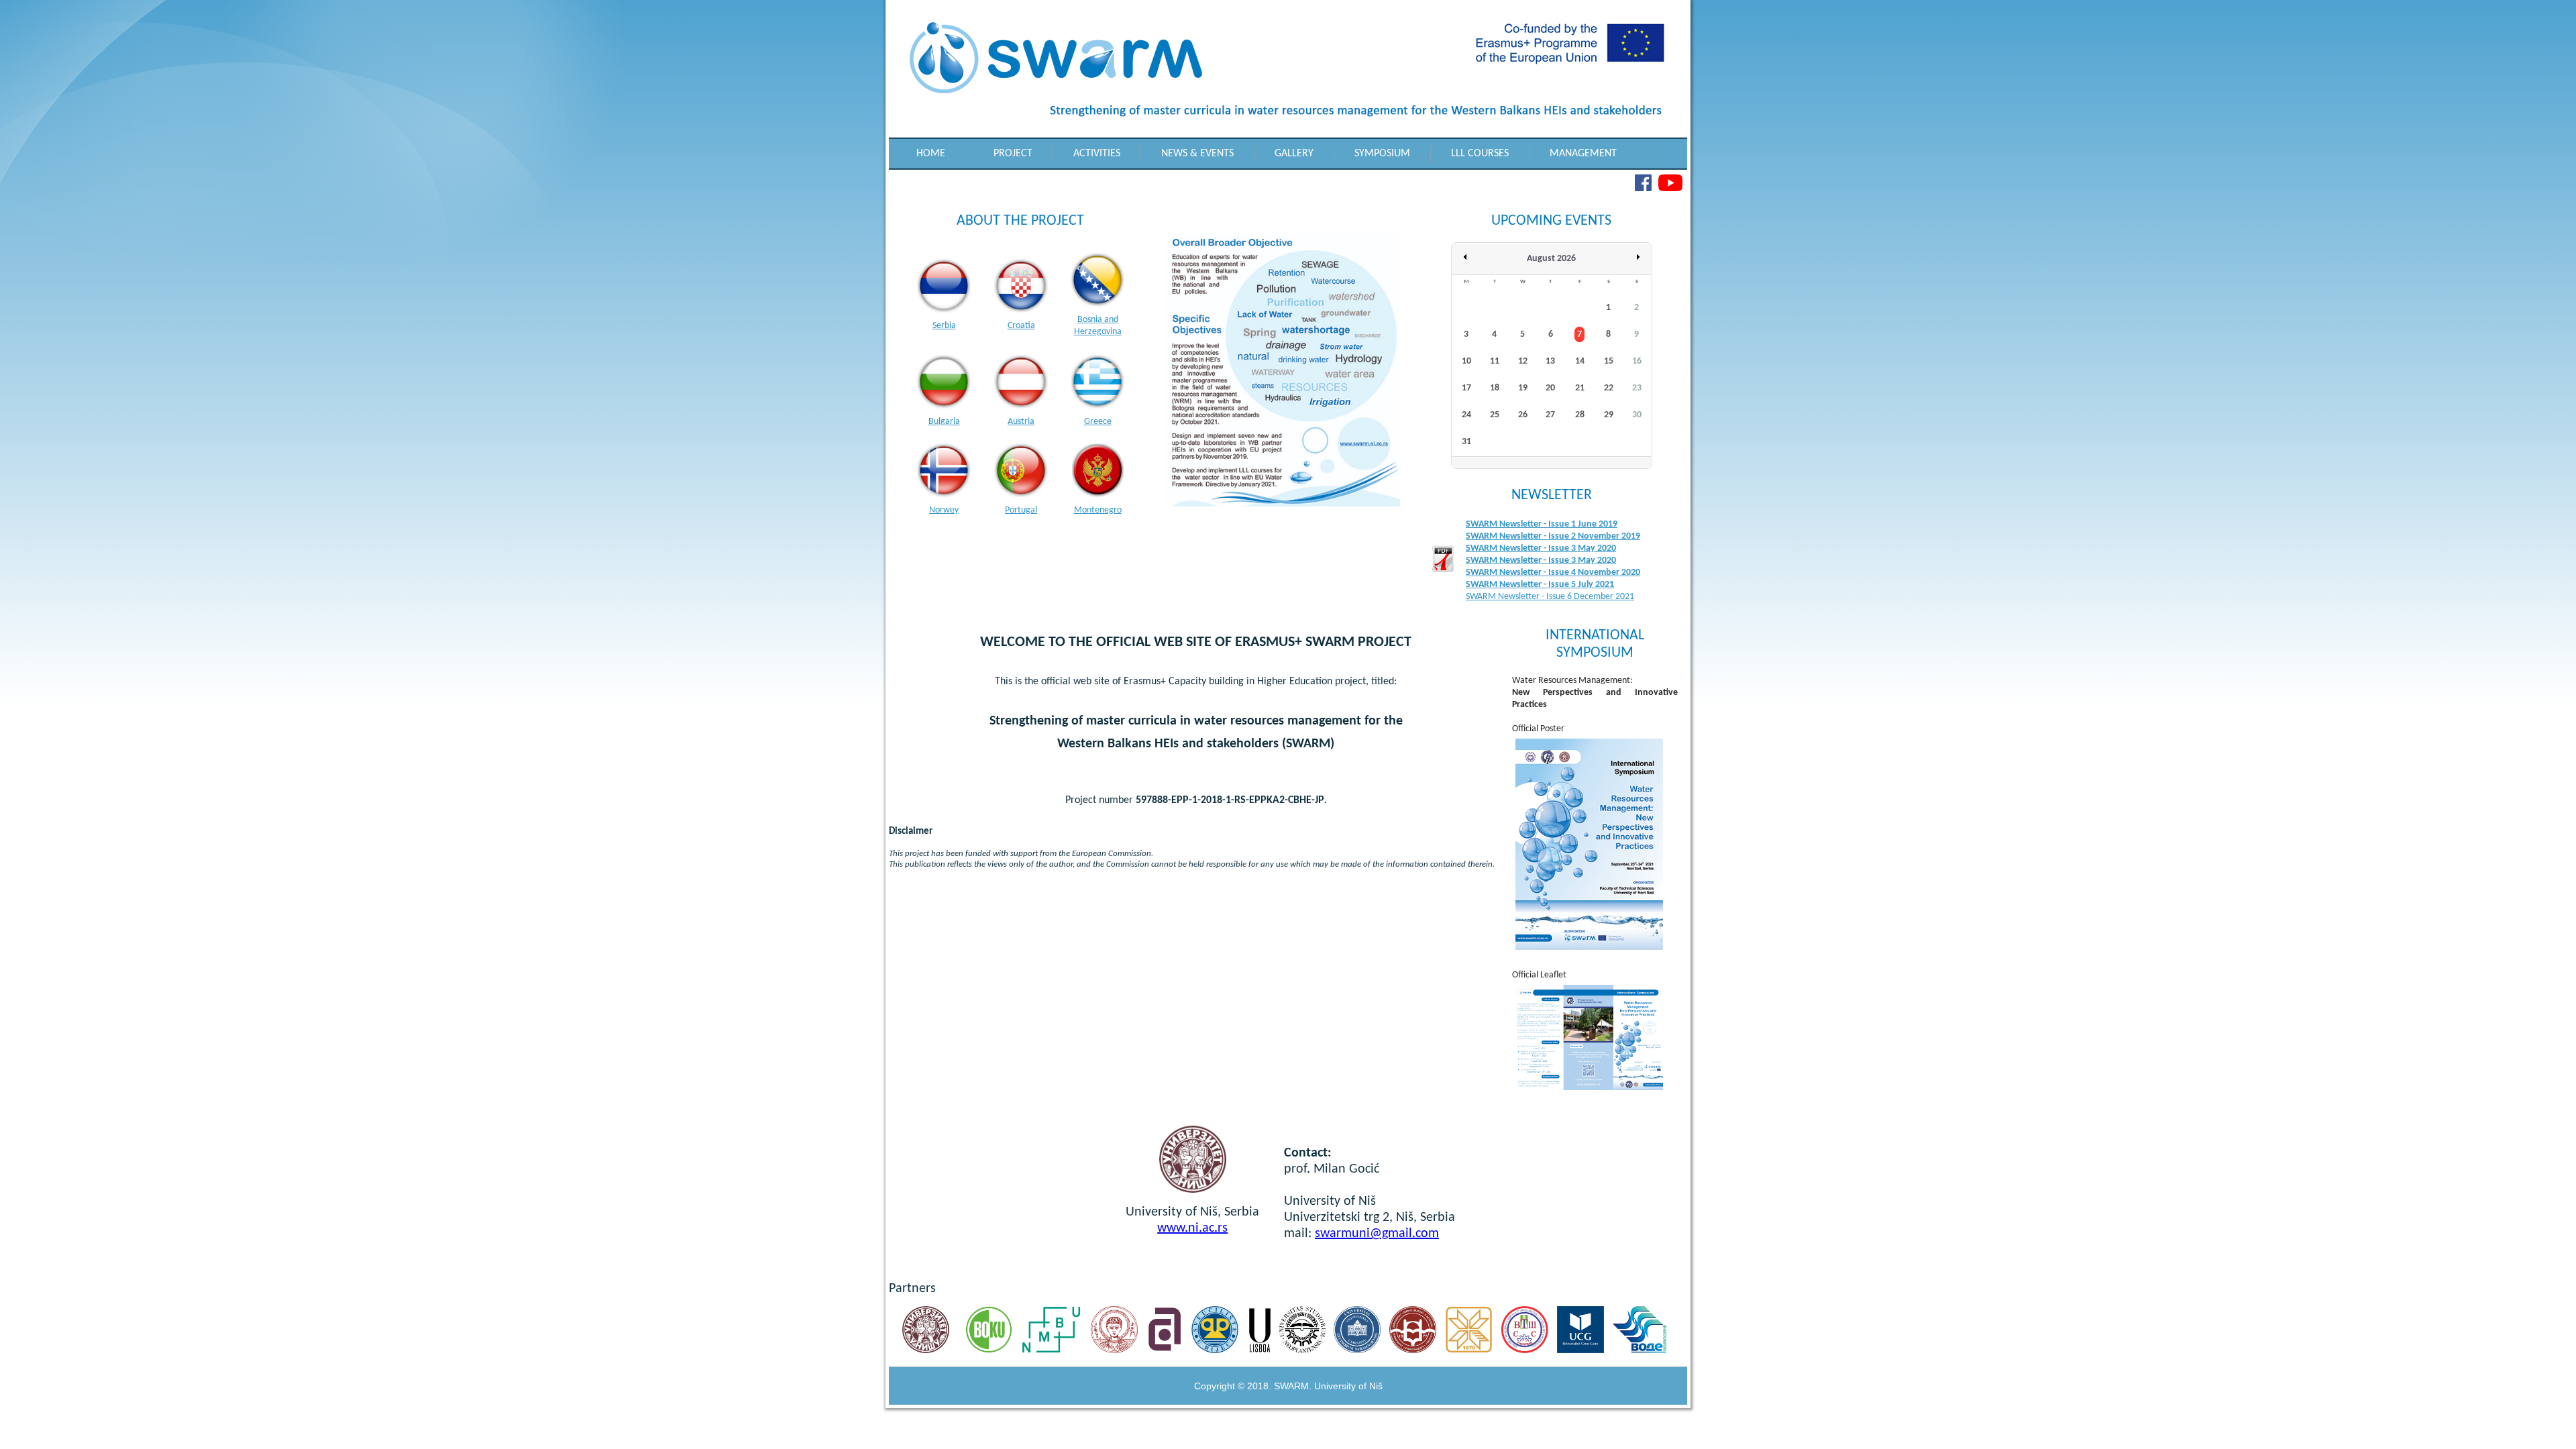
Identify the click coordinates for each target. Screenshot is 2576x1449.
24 (1466, 415)
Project (1013, 154)
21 (1580, 388)
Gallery (1294, 154)
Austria (1021, 422)
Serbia (944, 326)
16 (1637, 361)
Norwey (944, 510)
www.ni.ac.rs (1192, 1228)
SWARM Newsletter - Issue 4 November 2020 (1553, 573)
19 (1523, 388)
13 (1550, 361)
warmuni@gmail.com (1380, 1234)
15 (1609, 361)
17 (1466, 388)
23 (1637, 388)
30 (1637, 415)
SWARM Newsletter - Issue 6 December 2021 (1550, 597)
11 (1495, 361)
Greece (1098, 422)
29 (1609, 415)
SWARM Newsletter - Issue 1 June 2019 (1542, 524)
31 (1466, 442)
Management (1583, 154)
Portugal (1021, 510)
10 (1466, 361)
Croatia (1021, 326)
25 (1495, 415)
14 (1580, 361)
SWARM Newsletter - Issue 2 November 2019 (1553, 536)
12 (1523, 361)
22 (1609, 388)
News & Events (1197, 154)
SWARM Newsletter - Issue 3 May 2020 (1541, 548)
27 (1550, 415)
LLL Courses (1480, 154)
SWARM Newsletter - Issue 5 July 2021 (1540, 585)
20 (1550, 388)
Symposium (1382, 154)
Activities (1097, 154)
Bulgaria (944, 422)
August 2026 (1551, 259)
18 (1495, 388)
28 (1580, 415)
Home (931, 154)
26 (1523, 415)
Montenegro (1098, 510)
